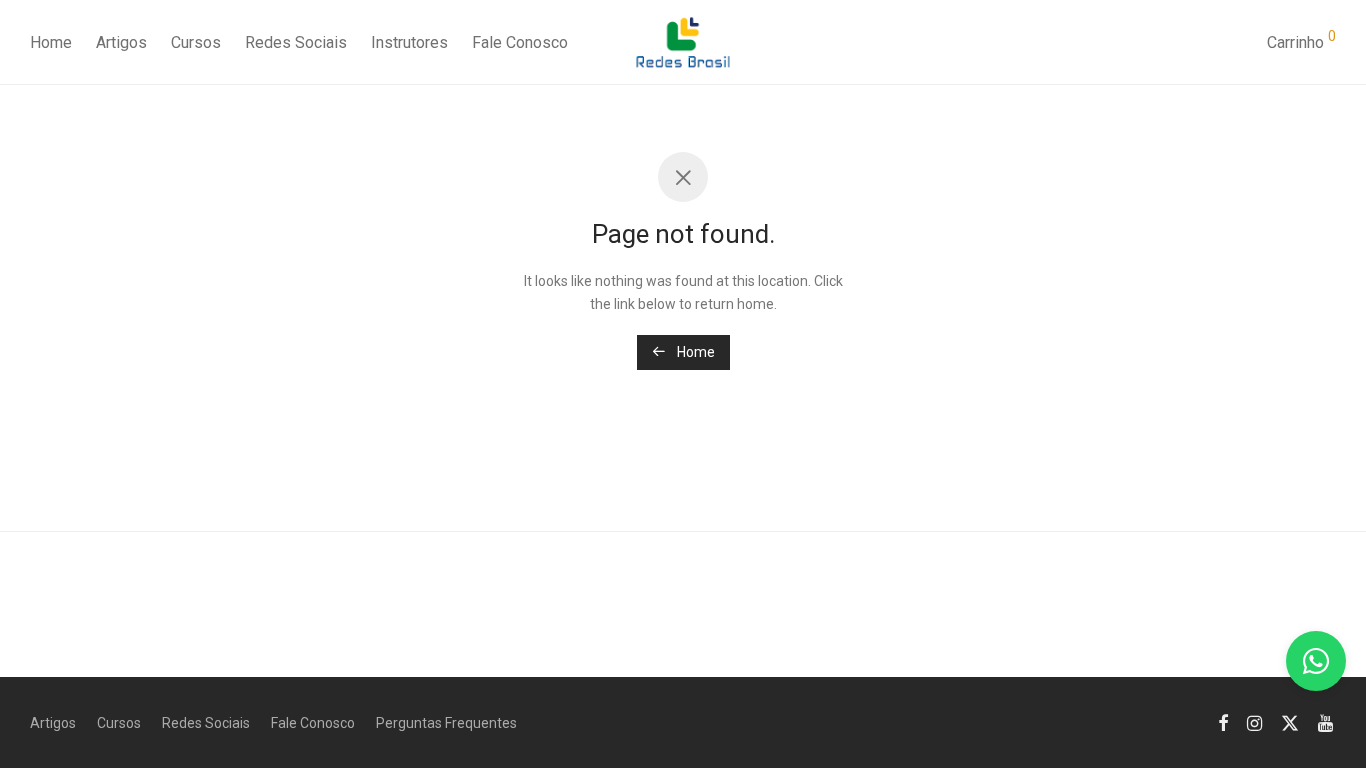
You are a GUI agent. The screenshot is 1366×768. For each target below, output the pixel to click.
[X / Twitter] (1290, 722)
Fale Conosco (520, 42)
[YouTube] (1327, 722)
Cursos (196, 42)
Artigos (121, 42)
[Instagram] (1254, 722)
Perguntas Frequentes (446, 723)
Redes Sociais (296, 42)
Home (51, 42)
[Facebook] (1223, 722)
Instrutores (409, 42)
